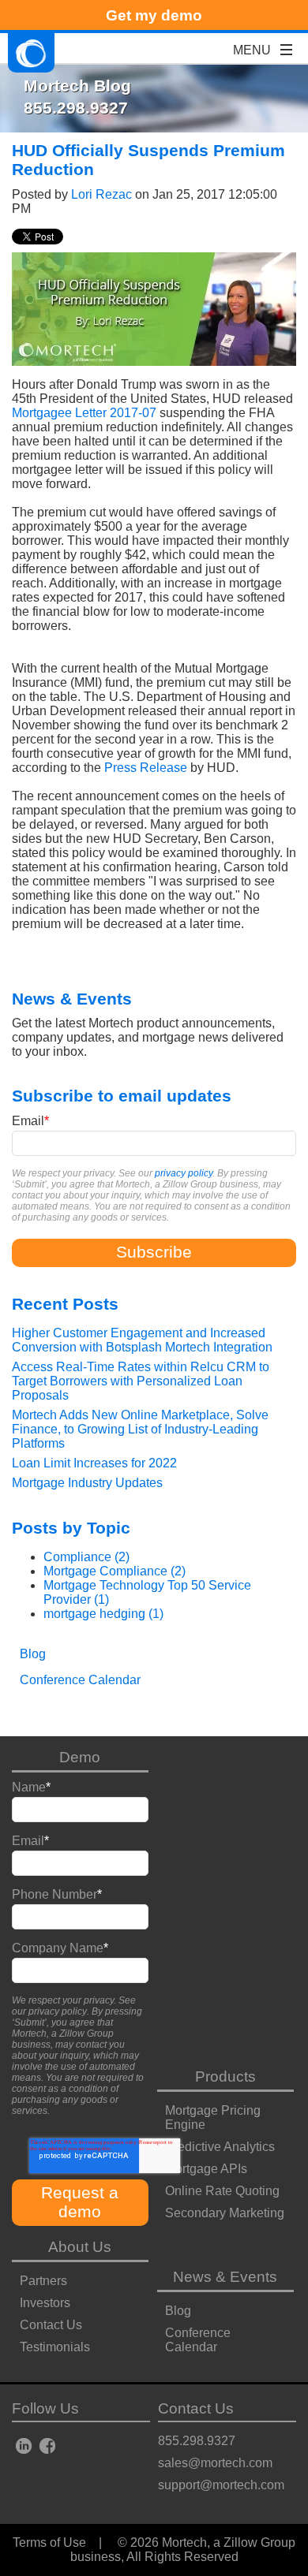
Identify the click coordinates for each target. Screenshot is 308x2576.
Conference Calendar (198, 2340)
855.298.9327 (197, 2441)
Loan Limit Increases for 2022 (94, 1463)
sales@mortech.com (215, 2463)
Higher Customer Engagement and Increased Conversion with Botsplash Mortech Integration (142, 1340)
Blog (178, 2311)
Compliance (86, 1557)
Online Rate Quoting (222, 2191)
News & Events (225, 2277)
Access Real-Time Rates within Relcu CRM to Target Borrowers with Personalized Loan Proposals (141, 1381)
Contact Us (51, 2325)
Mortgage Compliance (115, 1571)
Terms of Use (49, 2542)
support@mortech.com (221, 2485)
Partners (43, 2281)
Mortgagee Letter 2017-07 (84, 413)
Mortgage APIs (206, 2169)
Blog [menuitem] (33, 1654)
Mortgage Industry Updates (87, 1483)
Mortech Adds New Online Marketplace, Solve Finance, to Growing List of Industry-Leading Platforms (140, 1429)
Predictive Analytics (220, 2147)
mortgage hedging (103, 1614)
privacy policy (184, 1173)
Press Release (146, 768)
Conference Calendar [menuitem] (80, 1680)
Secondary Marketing (225, 2213)
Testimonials (55, 2347)
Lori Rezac (101, 194)
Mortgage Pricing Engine (213, 2117)
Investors (45, 2303)
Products (225, 2076)
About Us (80, 2247)
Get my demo (154, 15)
